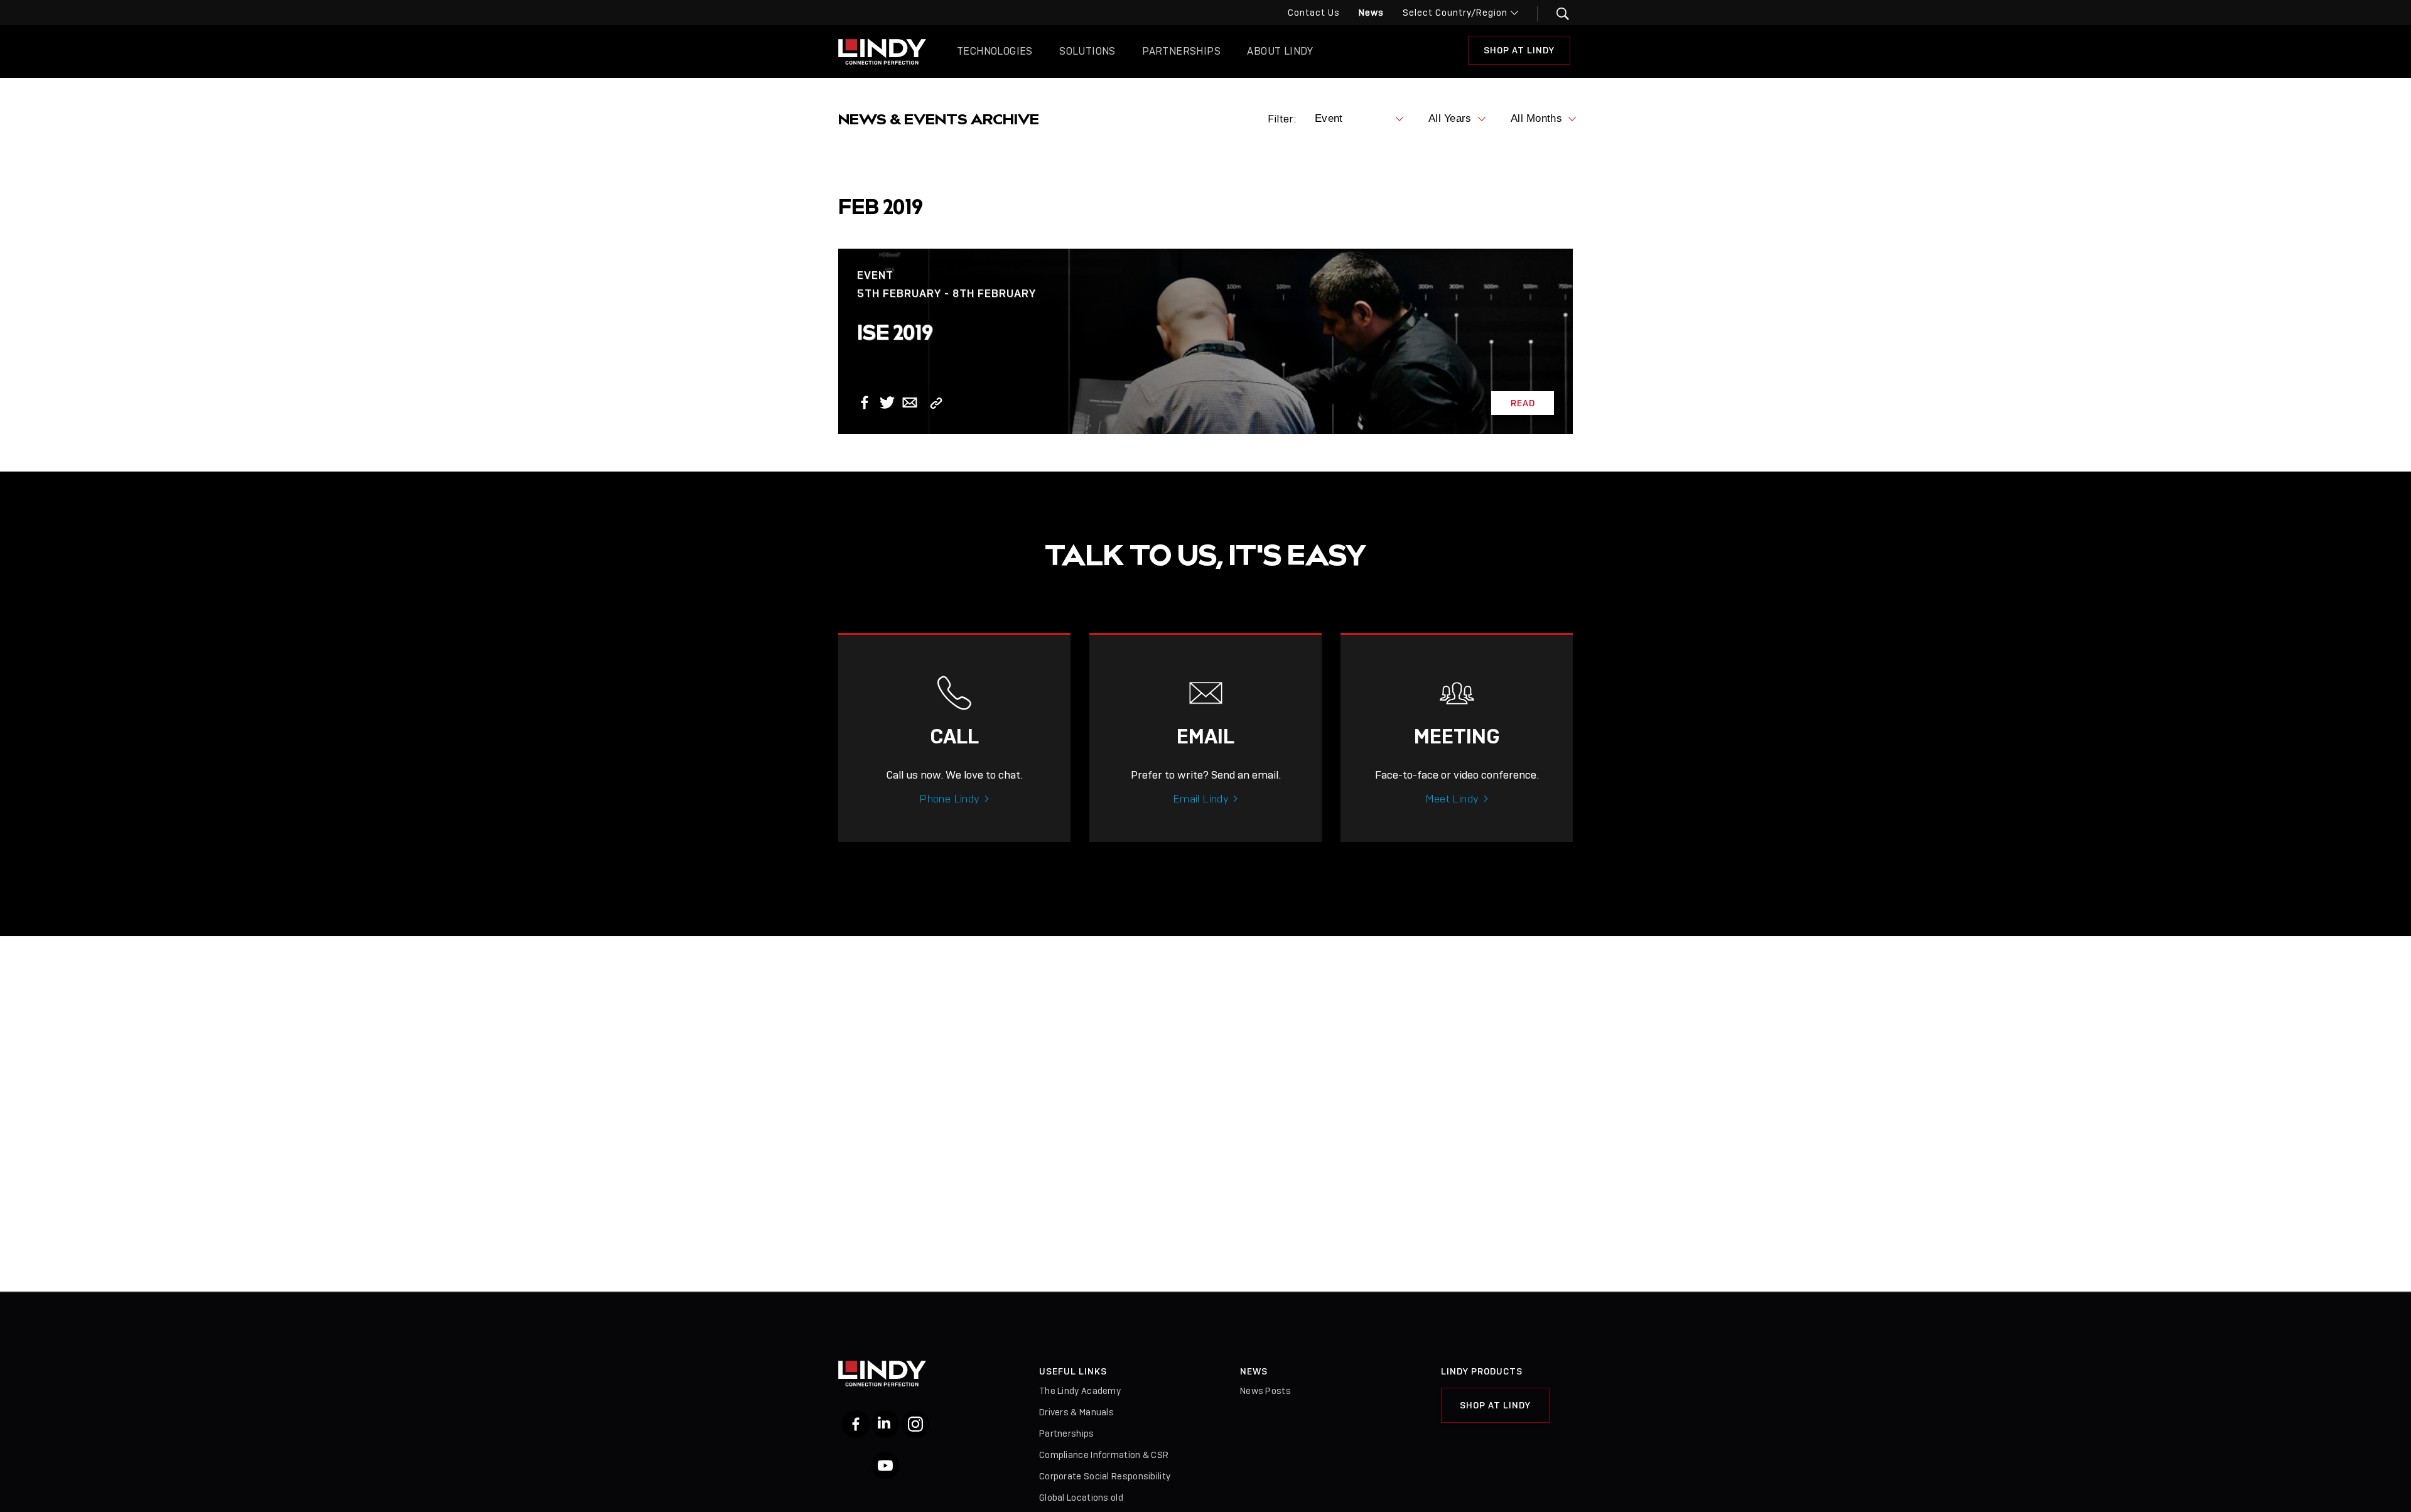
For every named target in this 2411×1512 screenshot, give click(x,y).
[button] (1555, 14)
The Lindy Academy (1080, 1391)
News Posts (1265, 1391)
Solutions (1087, 51)
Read (1523, 403)
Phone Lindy (949, 799)
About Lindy (1280, 51)
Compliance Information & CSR (1104, 1455)
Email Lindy (1201, 799)
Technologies (995, 51)
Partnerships (1181, 51)
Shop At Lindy (1519, 50)
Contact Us (1314, 13)
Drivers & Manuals (1076, 1412)
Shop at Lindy (1495, 1405)
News (1371, 13)
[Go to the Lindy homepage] (882, 51)
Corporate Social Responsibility (1105, 1476)
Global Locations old (1081, 1498)
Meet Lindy (1452, 799)
